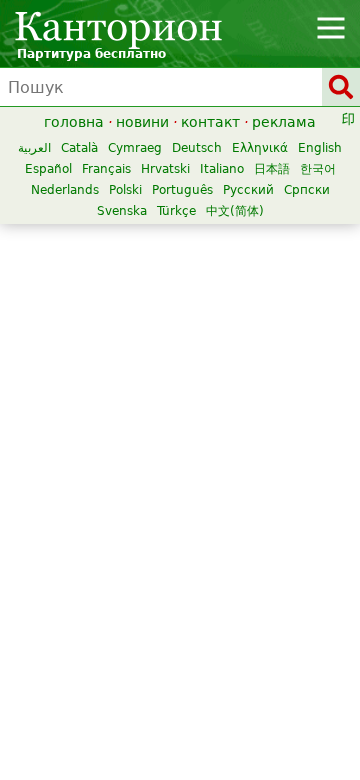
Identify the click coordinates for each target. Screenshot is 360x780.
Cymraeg (135, 148)
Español (48, 169)
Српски (307, 190)
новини (142, 122)
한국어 (318, 169)
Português (182, 190)
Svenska (122, 211)
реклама (284, 122)
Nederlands (65, 190)
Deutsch (197, 148)
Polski (125, 190)
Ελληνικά (260, 148)
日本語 (272, 169)
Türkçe (176, 211)
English (320, 148)
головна (74, 122)
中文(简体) (235, 211)
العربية (34, 148)
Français (106, 169)
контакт (210, 122)
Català (79, 148)
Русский (248, 190)
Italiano (222, 169)
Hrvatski (165, 169)
